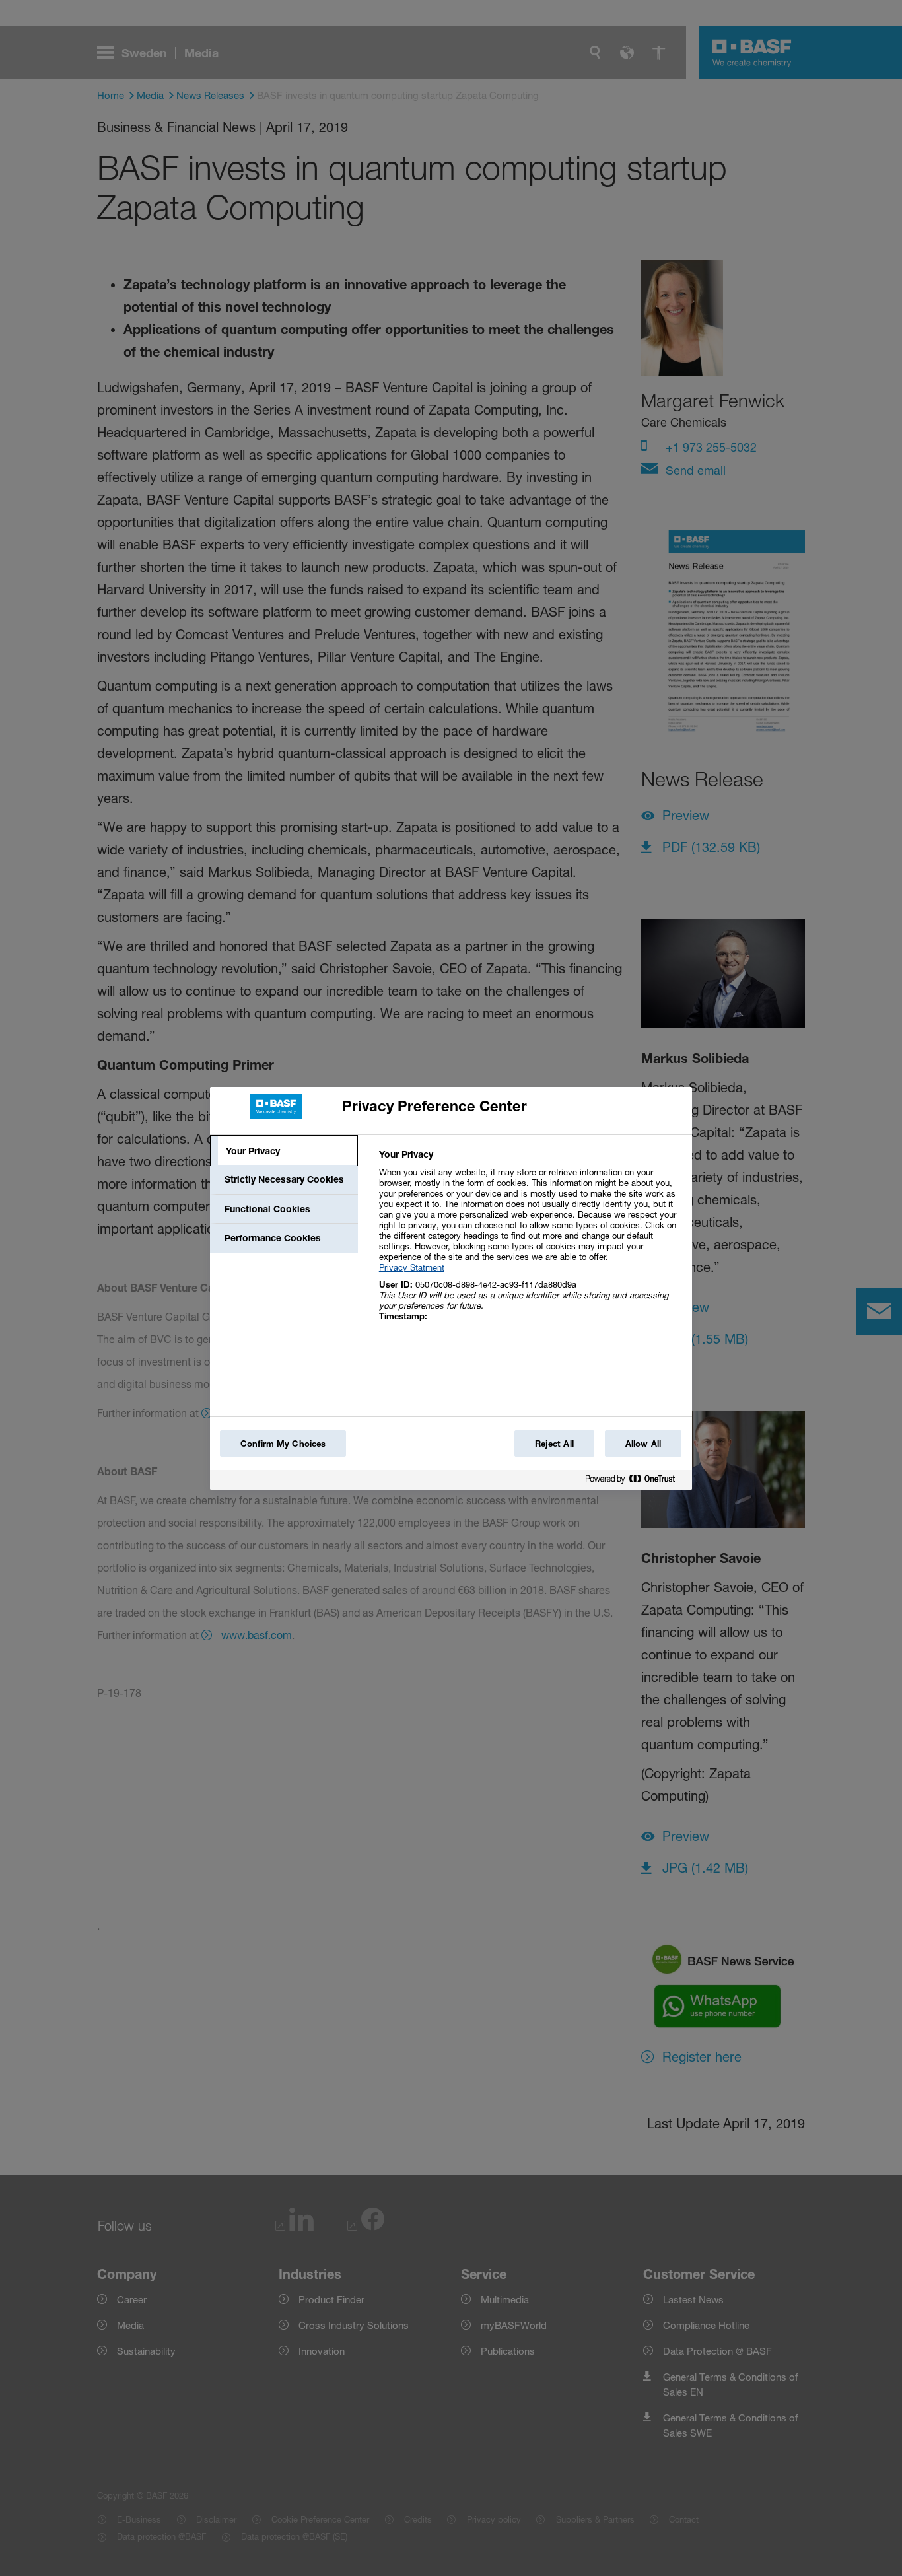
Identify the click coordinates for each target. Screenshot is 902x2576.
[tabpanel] (530, 1242)
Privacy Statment (412, 1267)
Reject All (554, 1444)
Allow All (643, 1444)
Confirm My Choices (283, 1444)
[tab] (284, 1151)
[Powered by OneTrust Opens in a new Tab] (635, 1481)
